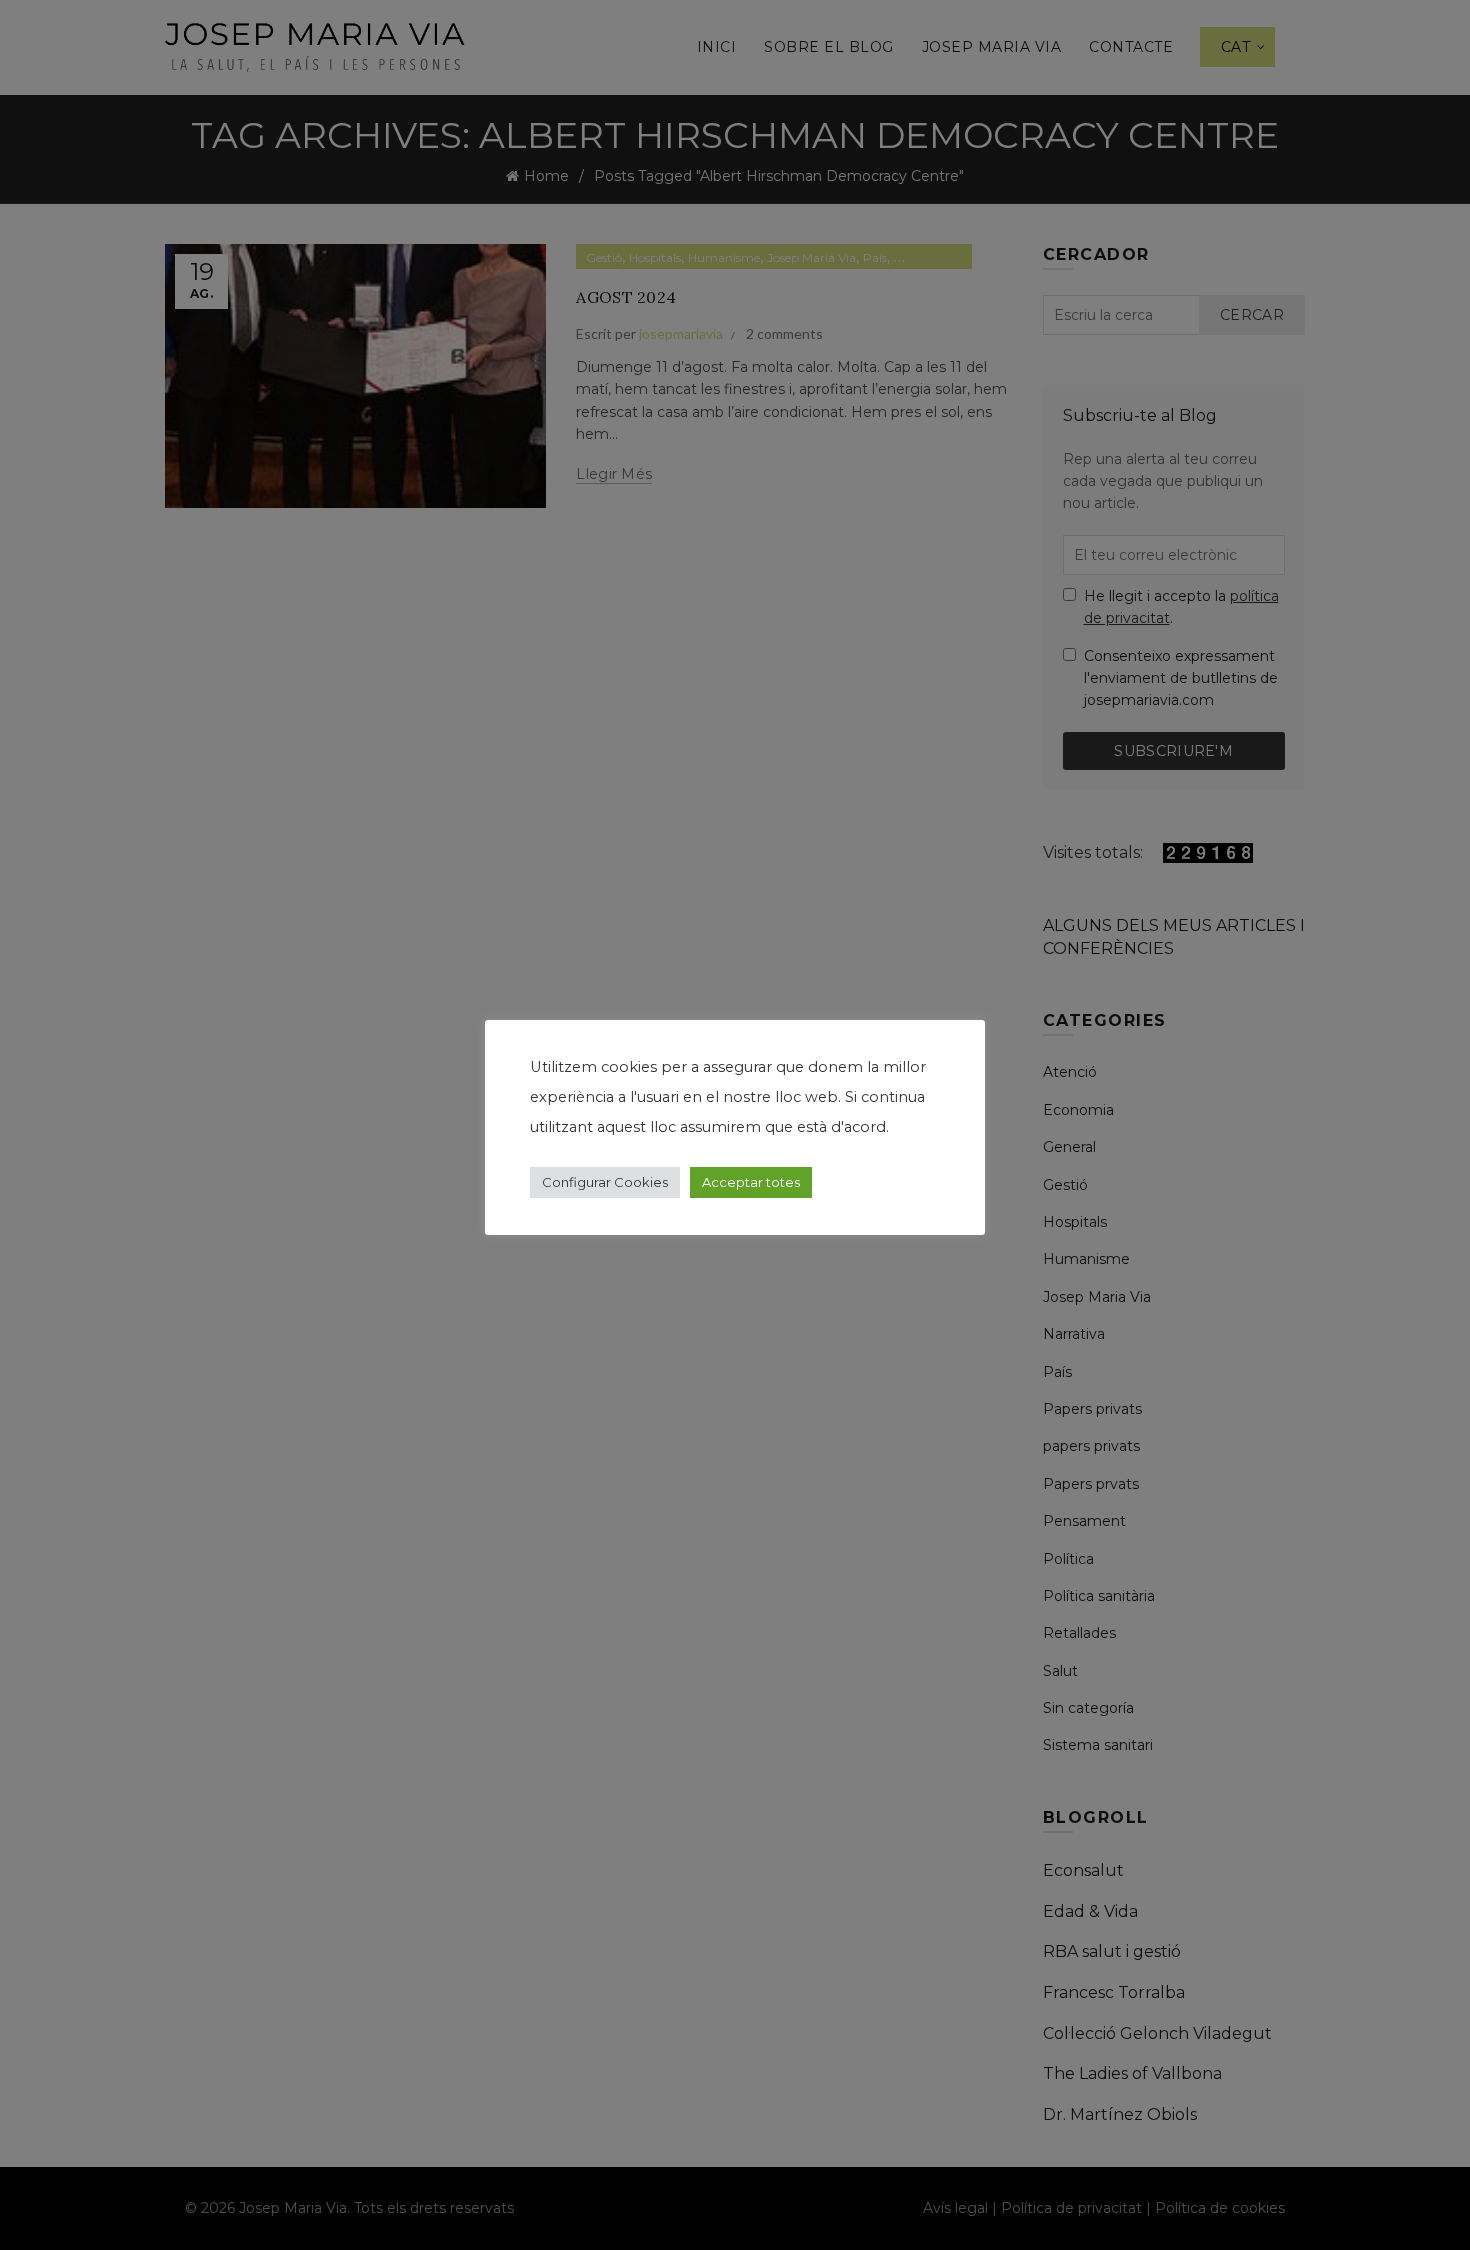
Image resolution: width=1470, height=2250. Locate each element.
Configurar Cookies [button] (605, 1182)
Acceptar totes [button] (751, 1182)
